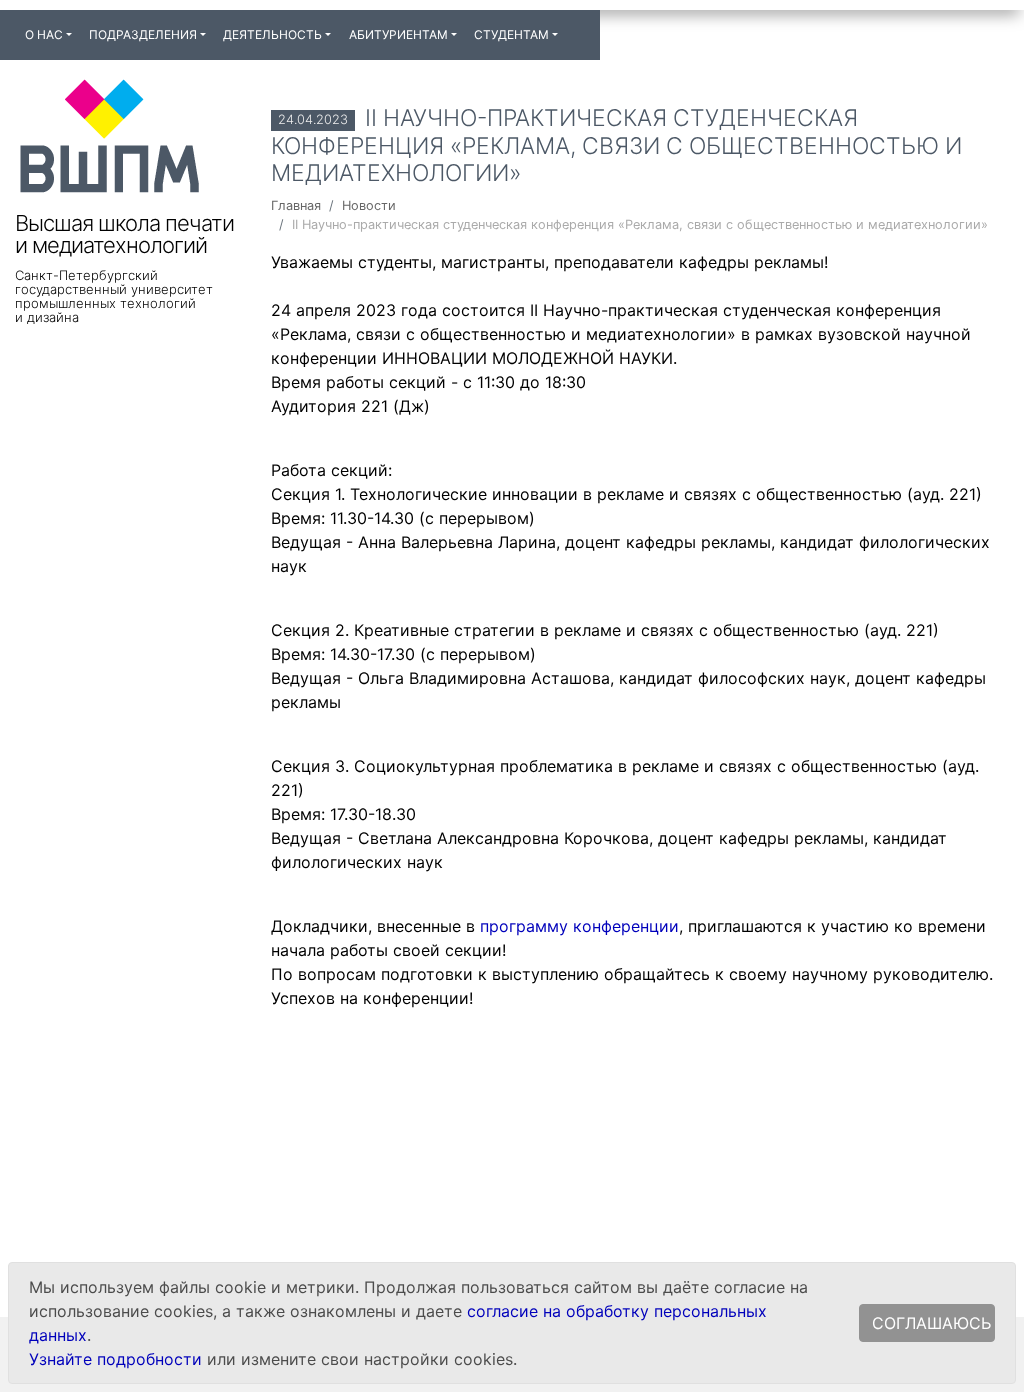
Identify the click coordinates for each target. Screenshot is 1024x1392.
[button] (575, 26)
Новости (369, 205)
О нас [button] (44, 34)
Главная (296, 205)
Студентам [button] (511, 34)
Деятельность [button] (272, 34)
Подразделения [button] (143, 34)
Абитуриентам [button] (398, 34)
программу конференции (579, 926)
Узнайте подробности (115, 1359)
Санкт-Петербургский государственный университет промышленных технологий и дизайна (114, 296)
